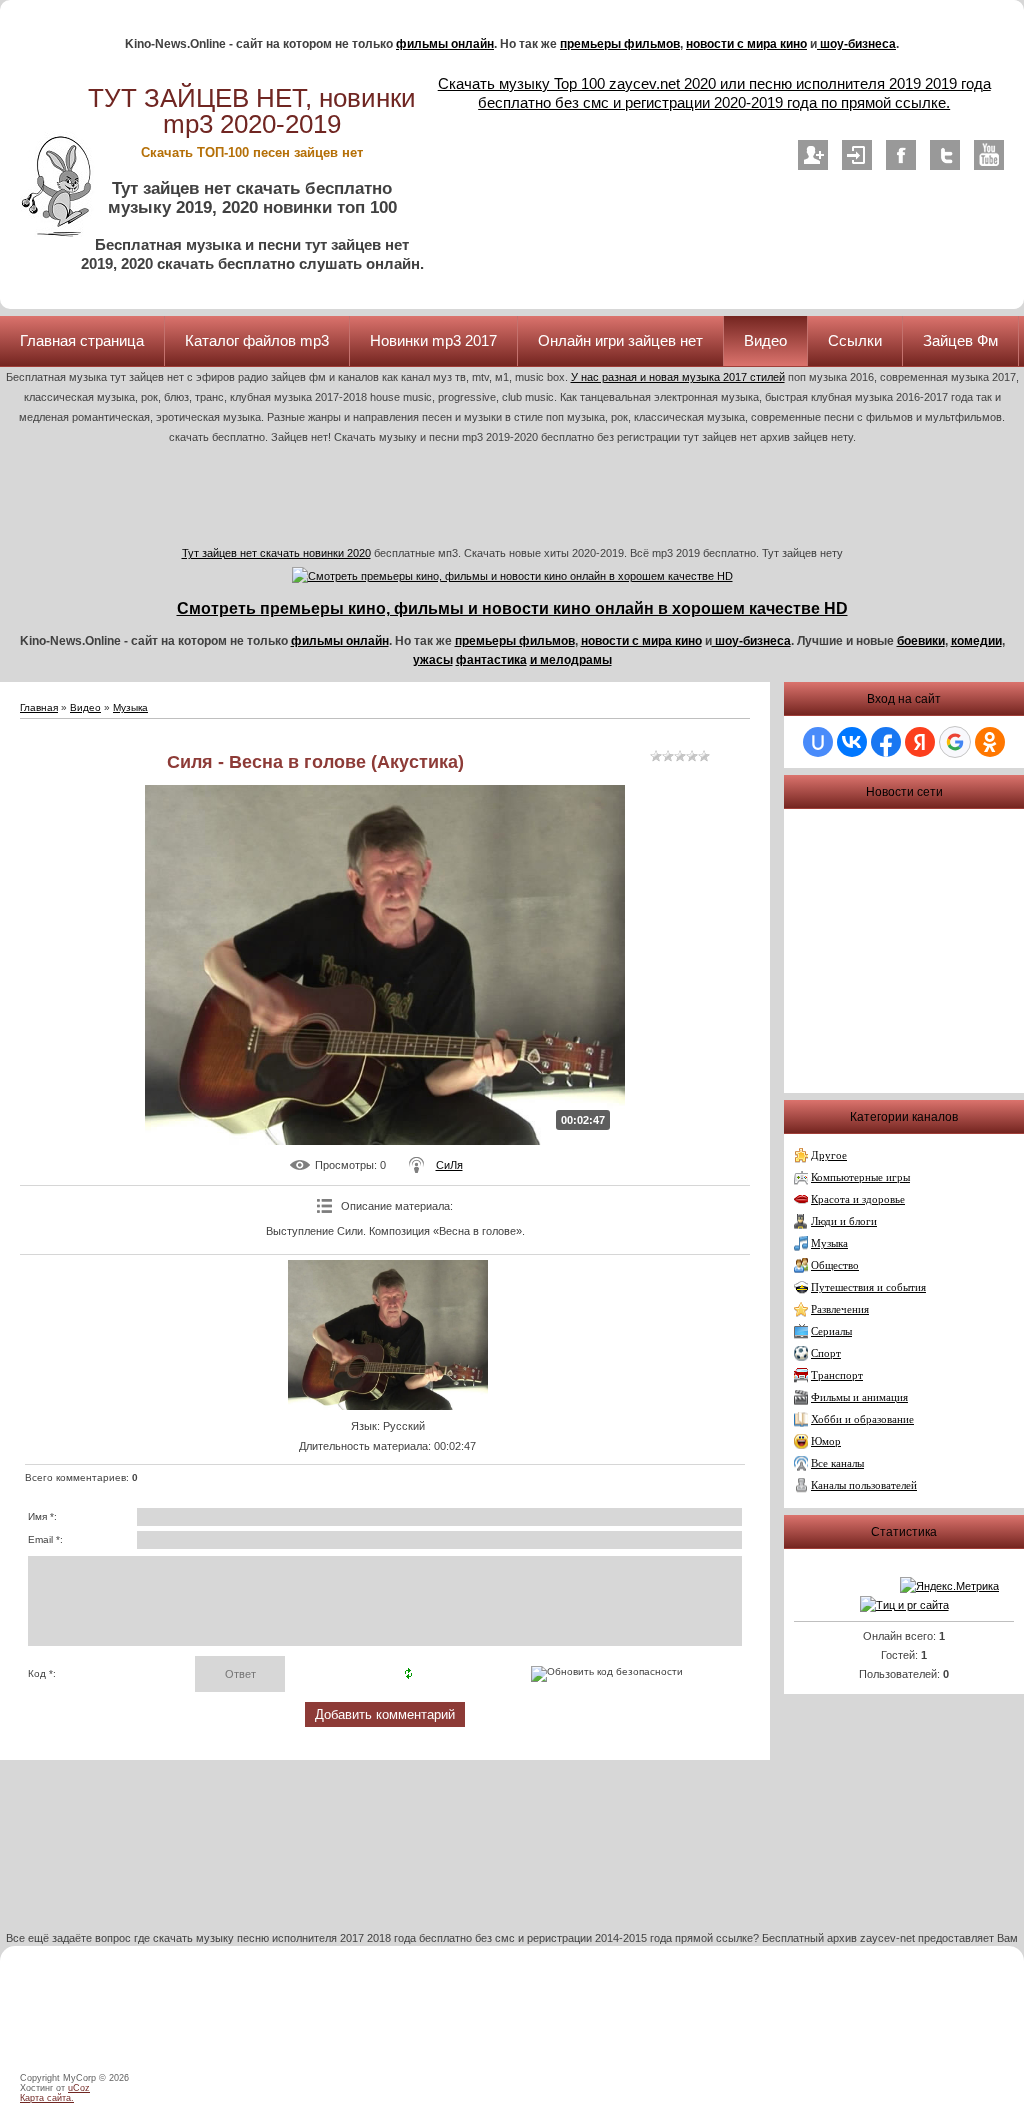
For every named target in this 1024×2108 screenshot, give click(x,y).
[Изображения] (388, 1335)
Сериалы (831, 1331)
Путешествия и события (868, 1287)
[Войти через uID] (818, 742)
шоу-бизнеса (856, 44)
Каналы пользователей (864, 1485)
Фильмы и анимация (859, 1397)
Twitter (945, 155)
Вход (857, 155)
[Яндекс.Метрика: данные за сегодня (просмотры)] (949, 1586)
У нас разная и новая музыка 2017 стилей (678, 377)
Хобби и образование (862, 1419)
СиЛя (449, 1165)
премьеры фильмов (620, 44)
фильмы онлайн (445, 44)
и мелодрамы (571, 660)
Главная (39, 707)
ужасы (433, 660)
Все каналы (837, 1463)
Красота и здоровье (858, 1199)
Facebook (901, 155)
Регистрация (813, 155)
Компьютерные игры (860, 1177)
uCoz (79, 2088)
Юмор (826, 1441)
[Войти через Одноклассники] (990, 742)
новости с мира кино (746, 44)
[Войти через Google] (955, 742)
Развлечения (840, 1309)
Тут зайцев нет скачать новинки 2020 (276, 553)
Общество (835, 1265)
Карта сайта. (47, 2098)
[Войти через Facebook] (886, 742)
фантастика (491, 660)
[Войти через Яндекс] (920, 742)
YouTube (989, 155)
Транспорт (837, 1375)
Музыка (130, 707)
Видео (85, 707)
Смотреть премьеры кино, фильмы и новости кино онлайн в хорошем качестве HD (512, 608)
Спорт (826, 1353)
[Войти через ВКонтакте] (852, 742)
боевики (921, 641)
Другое (829, 1155)
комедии (976, 641)
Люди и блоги (844, 1221)
